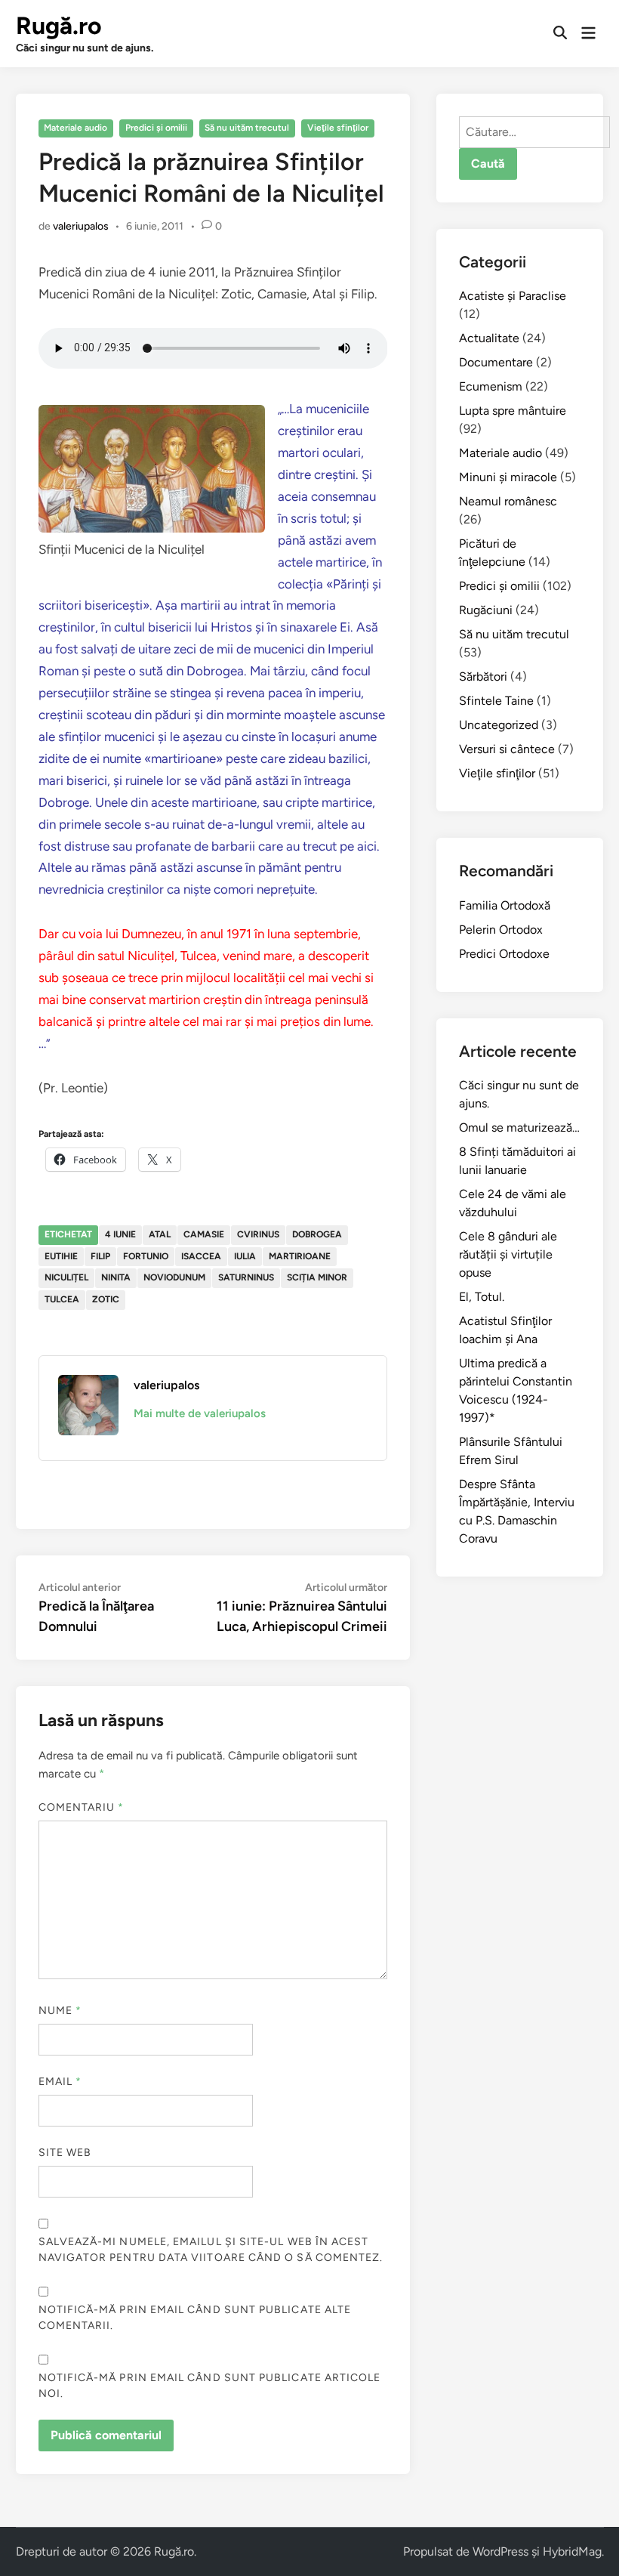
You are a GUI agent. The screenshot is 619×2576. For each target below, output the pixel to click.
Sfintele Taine (496, 701)
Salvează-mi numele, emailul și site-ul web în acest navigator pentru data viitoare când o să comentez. (211, 2250)
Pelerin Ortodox (501, 930)
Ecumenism (491, 386)
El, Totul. (482, 1297)
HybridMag (572, 2551)
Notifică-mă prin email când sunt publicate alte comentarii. (195, 2318)
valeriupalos (81, 226)
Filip (100, 1256)
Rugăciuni (486, 610)
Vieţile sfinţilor (338, 128)
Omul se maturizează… (519, 1127)
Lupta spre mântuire (513, 411)
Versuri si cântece (507, 749)
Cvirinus (258, 1234)
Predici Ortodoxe (504, 954)
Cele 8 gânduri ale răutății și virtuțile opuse (508, 1254)
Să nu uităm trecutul (247, 128)
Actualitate (489, 338)
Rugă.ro (59, 26)
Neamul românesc (508, 501)
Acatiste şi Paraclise (513, 296)
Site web (65, 2153)
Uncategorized (499, 725)
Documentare (496, 362)
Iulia (245, 1256)
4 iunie (120, 1234)
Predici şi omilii (156, 128)
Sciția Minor (317, 1277)
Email (60, 2082)
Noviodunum (174, 1277)
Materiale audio (75, 128)
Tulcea (62, 1299)
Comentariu (82, 1807)
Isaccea (201, 1256)
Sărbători (483, 676)
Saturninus (246, 1277)
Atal (160, 1234)
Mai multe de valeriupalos (200, 1413)
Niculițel (66, 1277)
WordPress (500, 2551)
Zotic (106, 1299)
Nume (60, 2011)
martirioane (300, 1256)
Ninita (116, 1277)
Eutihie (61, 1256)
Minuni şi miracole (508, 477)
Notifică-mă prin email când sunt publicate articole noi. (210, 2386)
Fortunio (146, 1256)
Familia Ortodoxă (505, 905)
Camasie (204, 1234)
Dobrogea (317, 1234)
